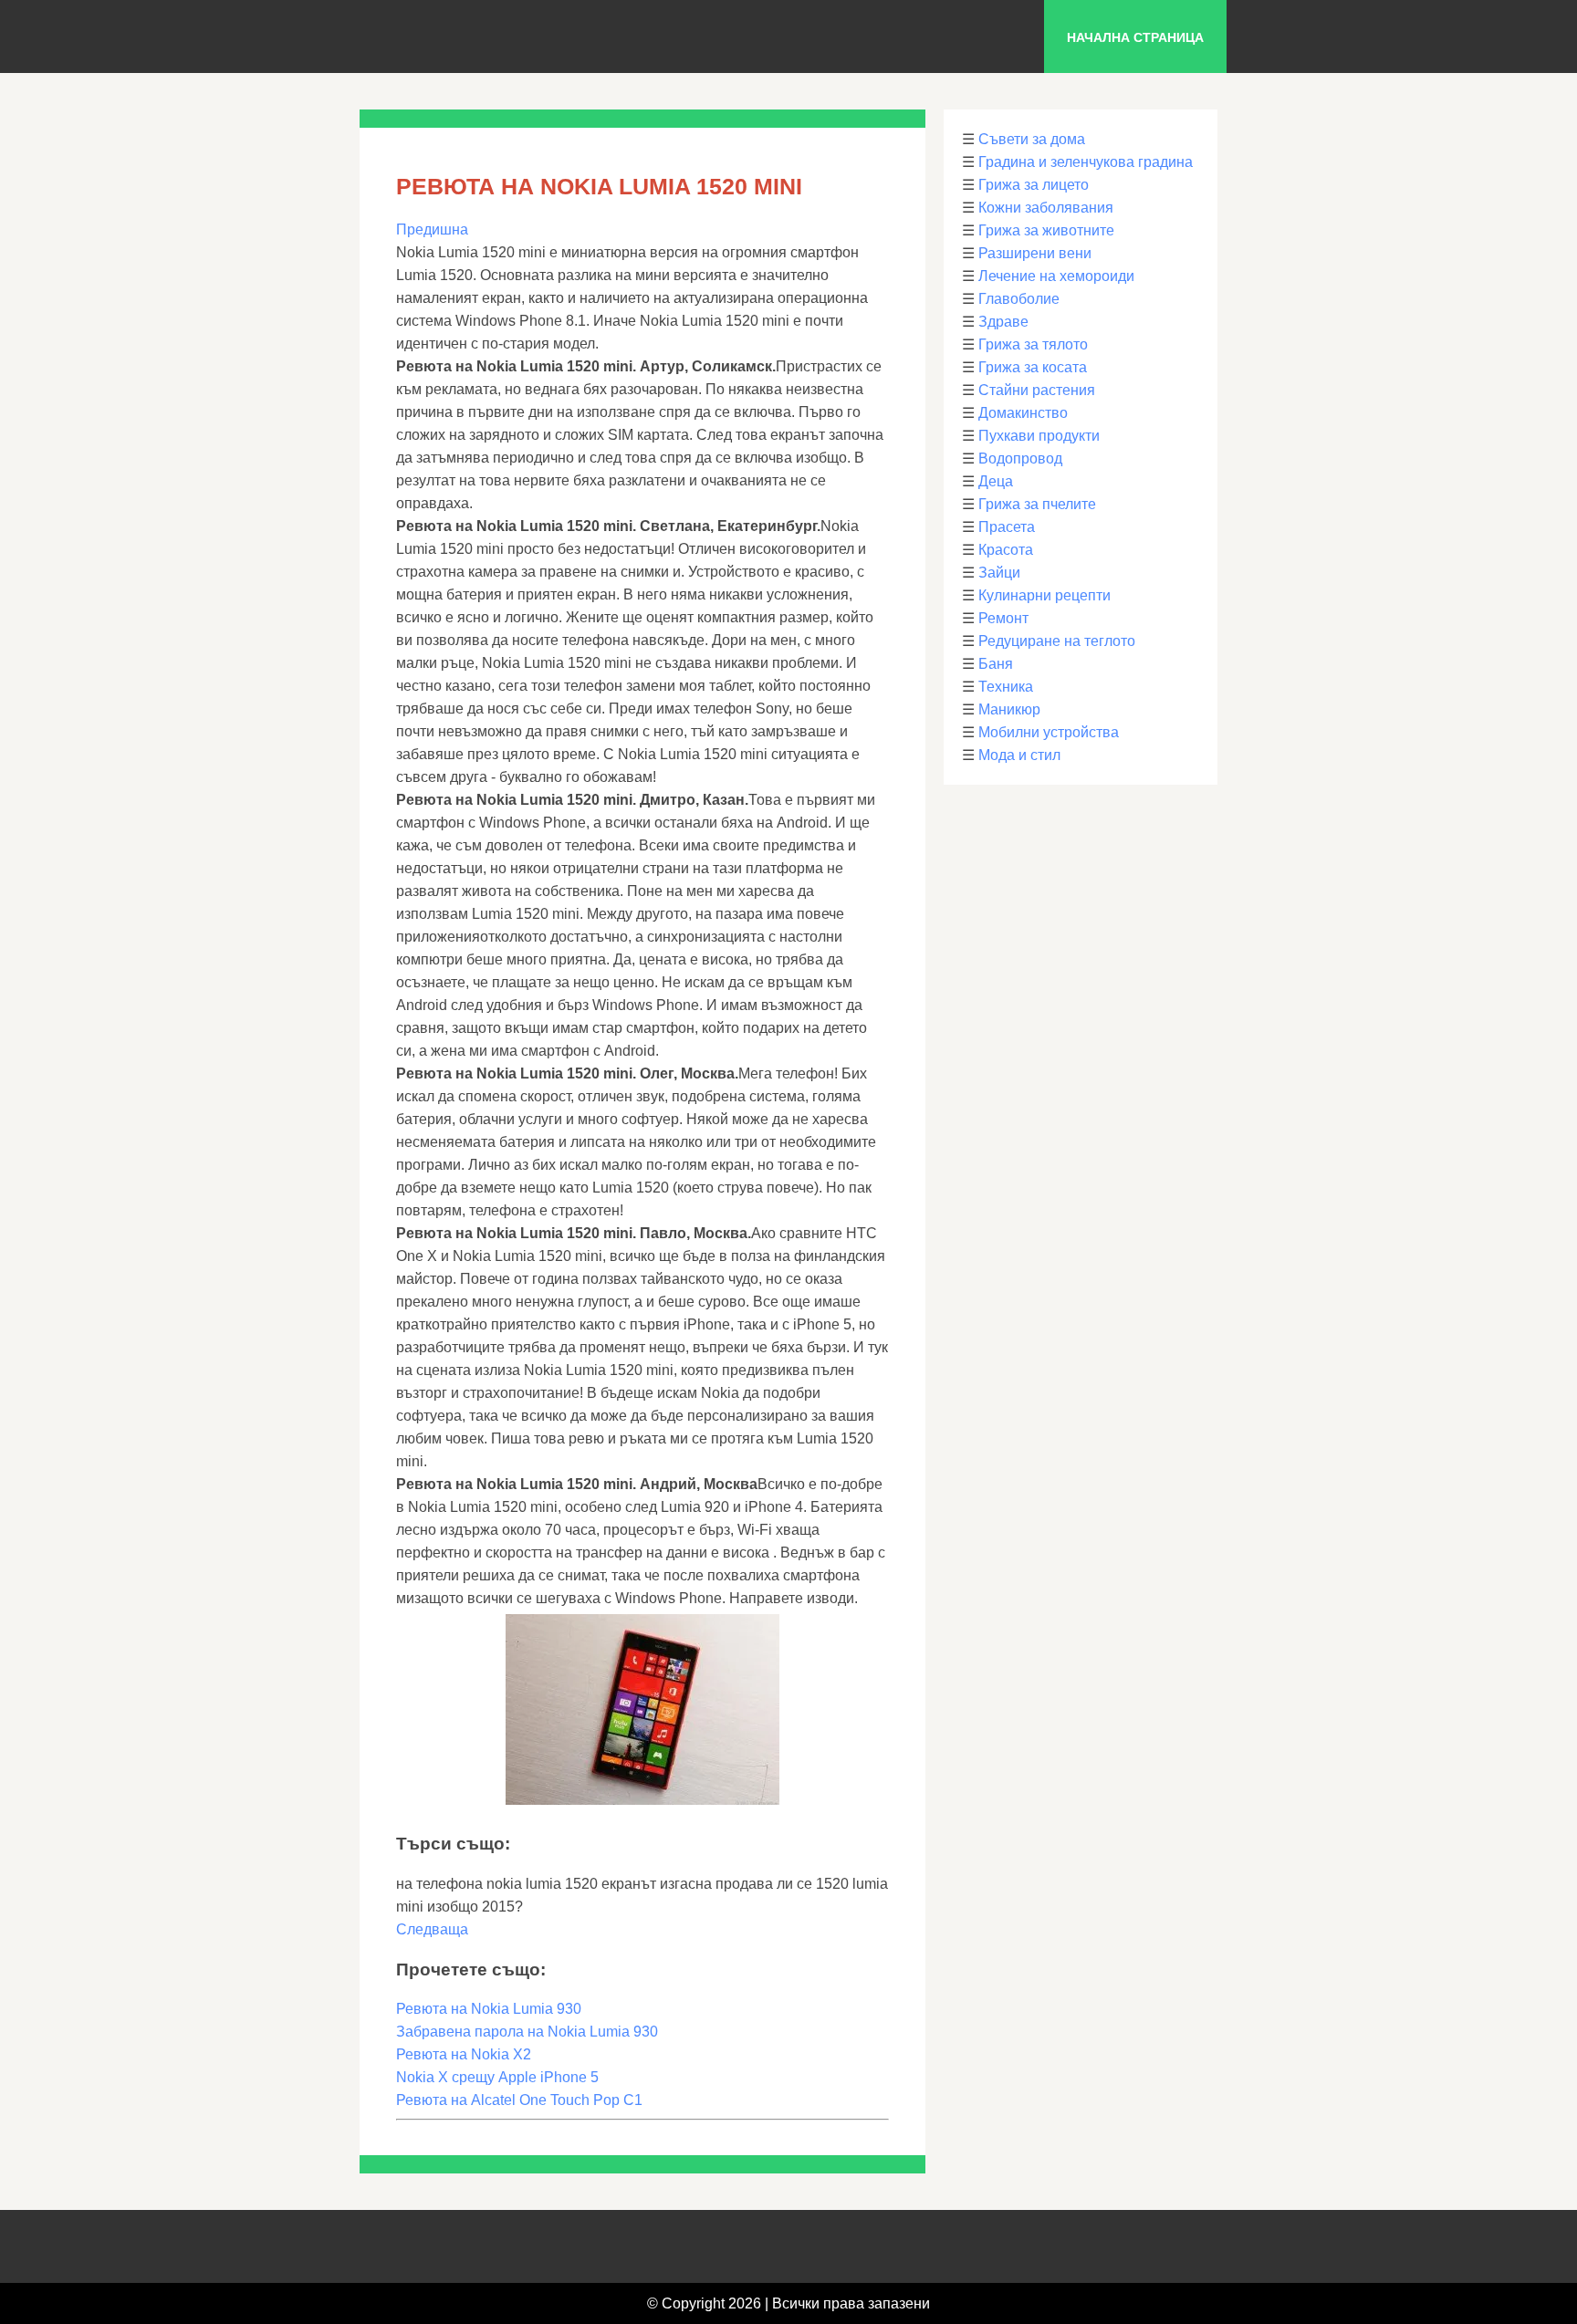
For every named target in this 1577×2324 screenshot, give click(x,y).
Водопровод (1020, 459)
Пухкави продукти (1039, 436)
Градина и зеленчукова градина (1086, 162)
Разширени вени (1035, 253)
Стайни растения (1037, 390)
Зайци (999, 573)
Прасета (1007, 527)
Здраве (1003, 322)
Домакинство (1023, 413)
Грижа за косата (1033, 367)
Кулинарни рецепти (1044, 595)
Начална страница (1135, 37)
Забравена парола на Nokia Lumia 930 (527, 2032)
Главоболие (1019, 299)
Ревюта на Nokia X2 (464, 2054)
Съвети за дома (1032, 139)
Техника (1006, 687)
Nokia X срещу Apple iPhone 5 (497, 2077)
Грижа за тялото (1033, 344)
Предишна (432, 229)
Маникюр (1009, 709)
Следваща (432, 1929)
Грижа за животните (1046, 230)
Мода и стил (1019, 755)
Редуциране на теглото (1057, 641)
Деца (996, 481)
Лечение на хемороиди (1056, 276)
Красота (1006, 550)
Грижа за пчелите (1037, 504)
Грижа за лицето (1034, 185)
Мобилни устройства (1049, 732)
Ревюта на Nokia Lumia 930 (489, 2009)
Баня (996, 664)
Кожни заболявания (1046, 208)
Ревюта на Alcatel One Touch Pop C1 (519, 2100)
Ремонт (1003, 618)
